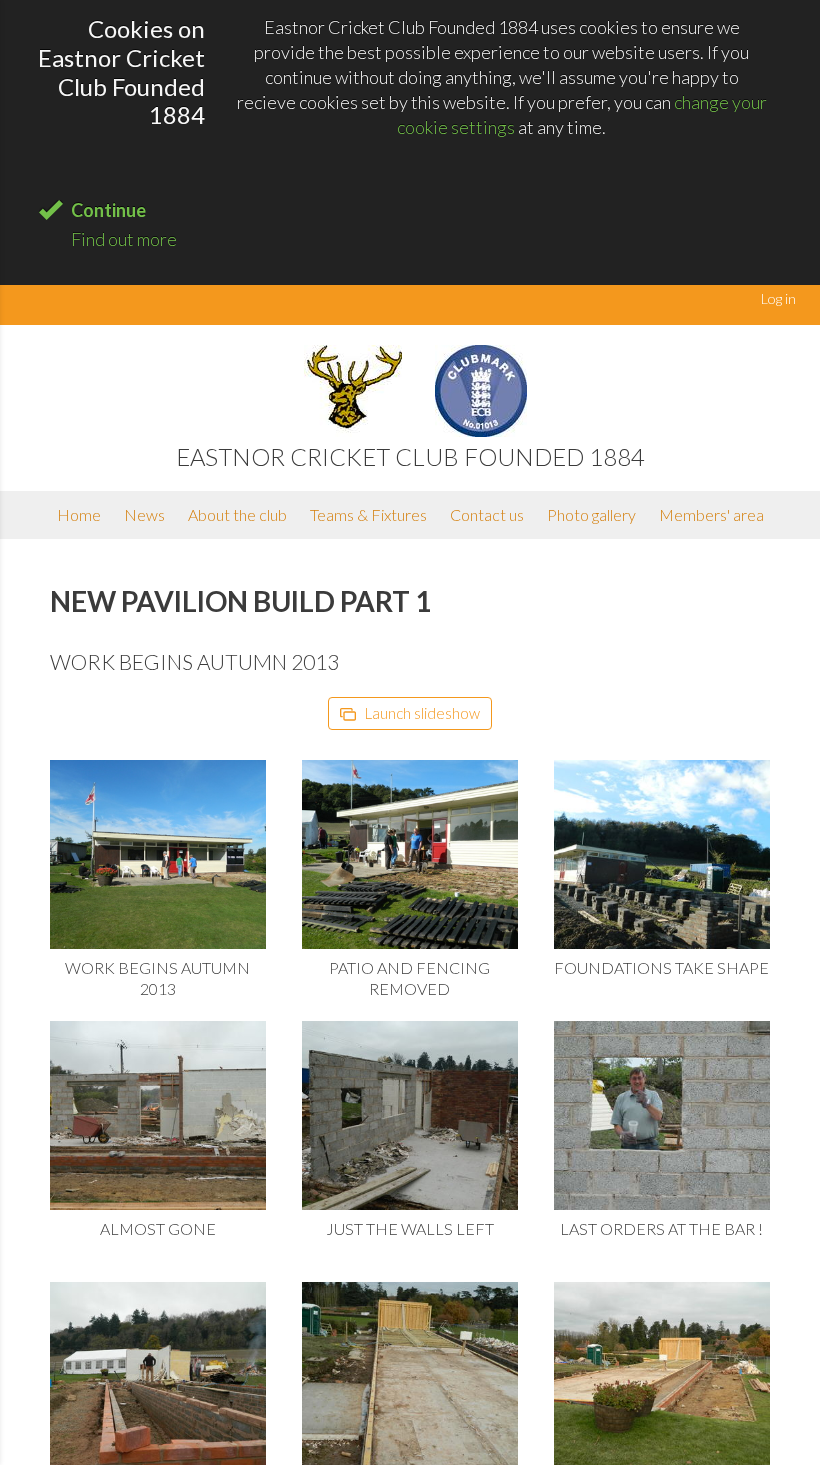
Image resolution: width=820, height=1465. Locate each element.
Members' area (711, 514)
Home (79, 514)
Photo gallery (591, 514)
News (144, 514)
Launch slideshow (421, 713)
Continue (108, 210)
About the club (237, 514)
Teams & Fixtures (368, 514)
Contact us (487, 514)
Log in (778, 298)
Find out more (124, 239)
